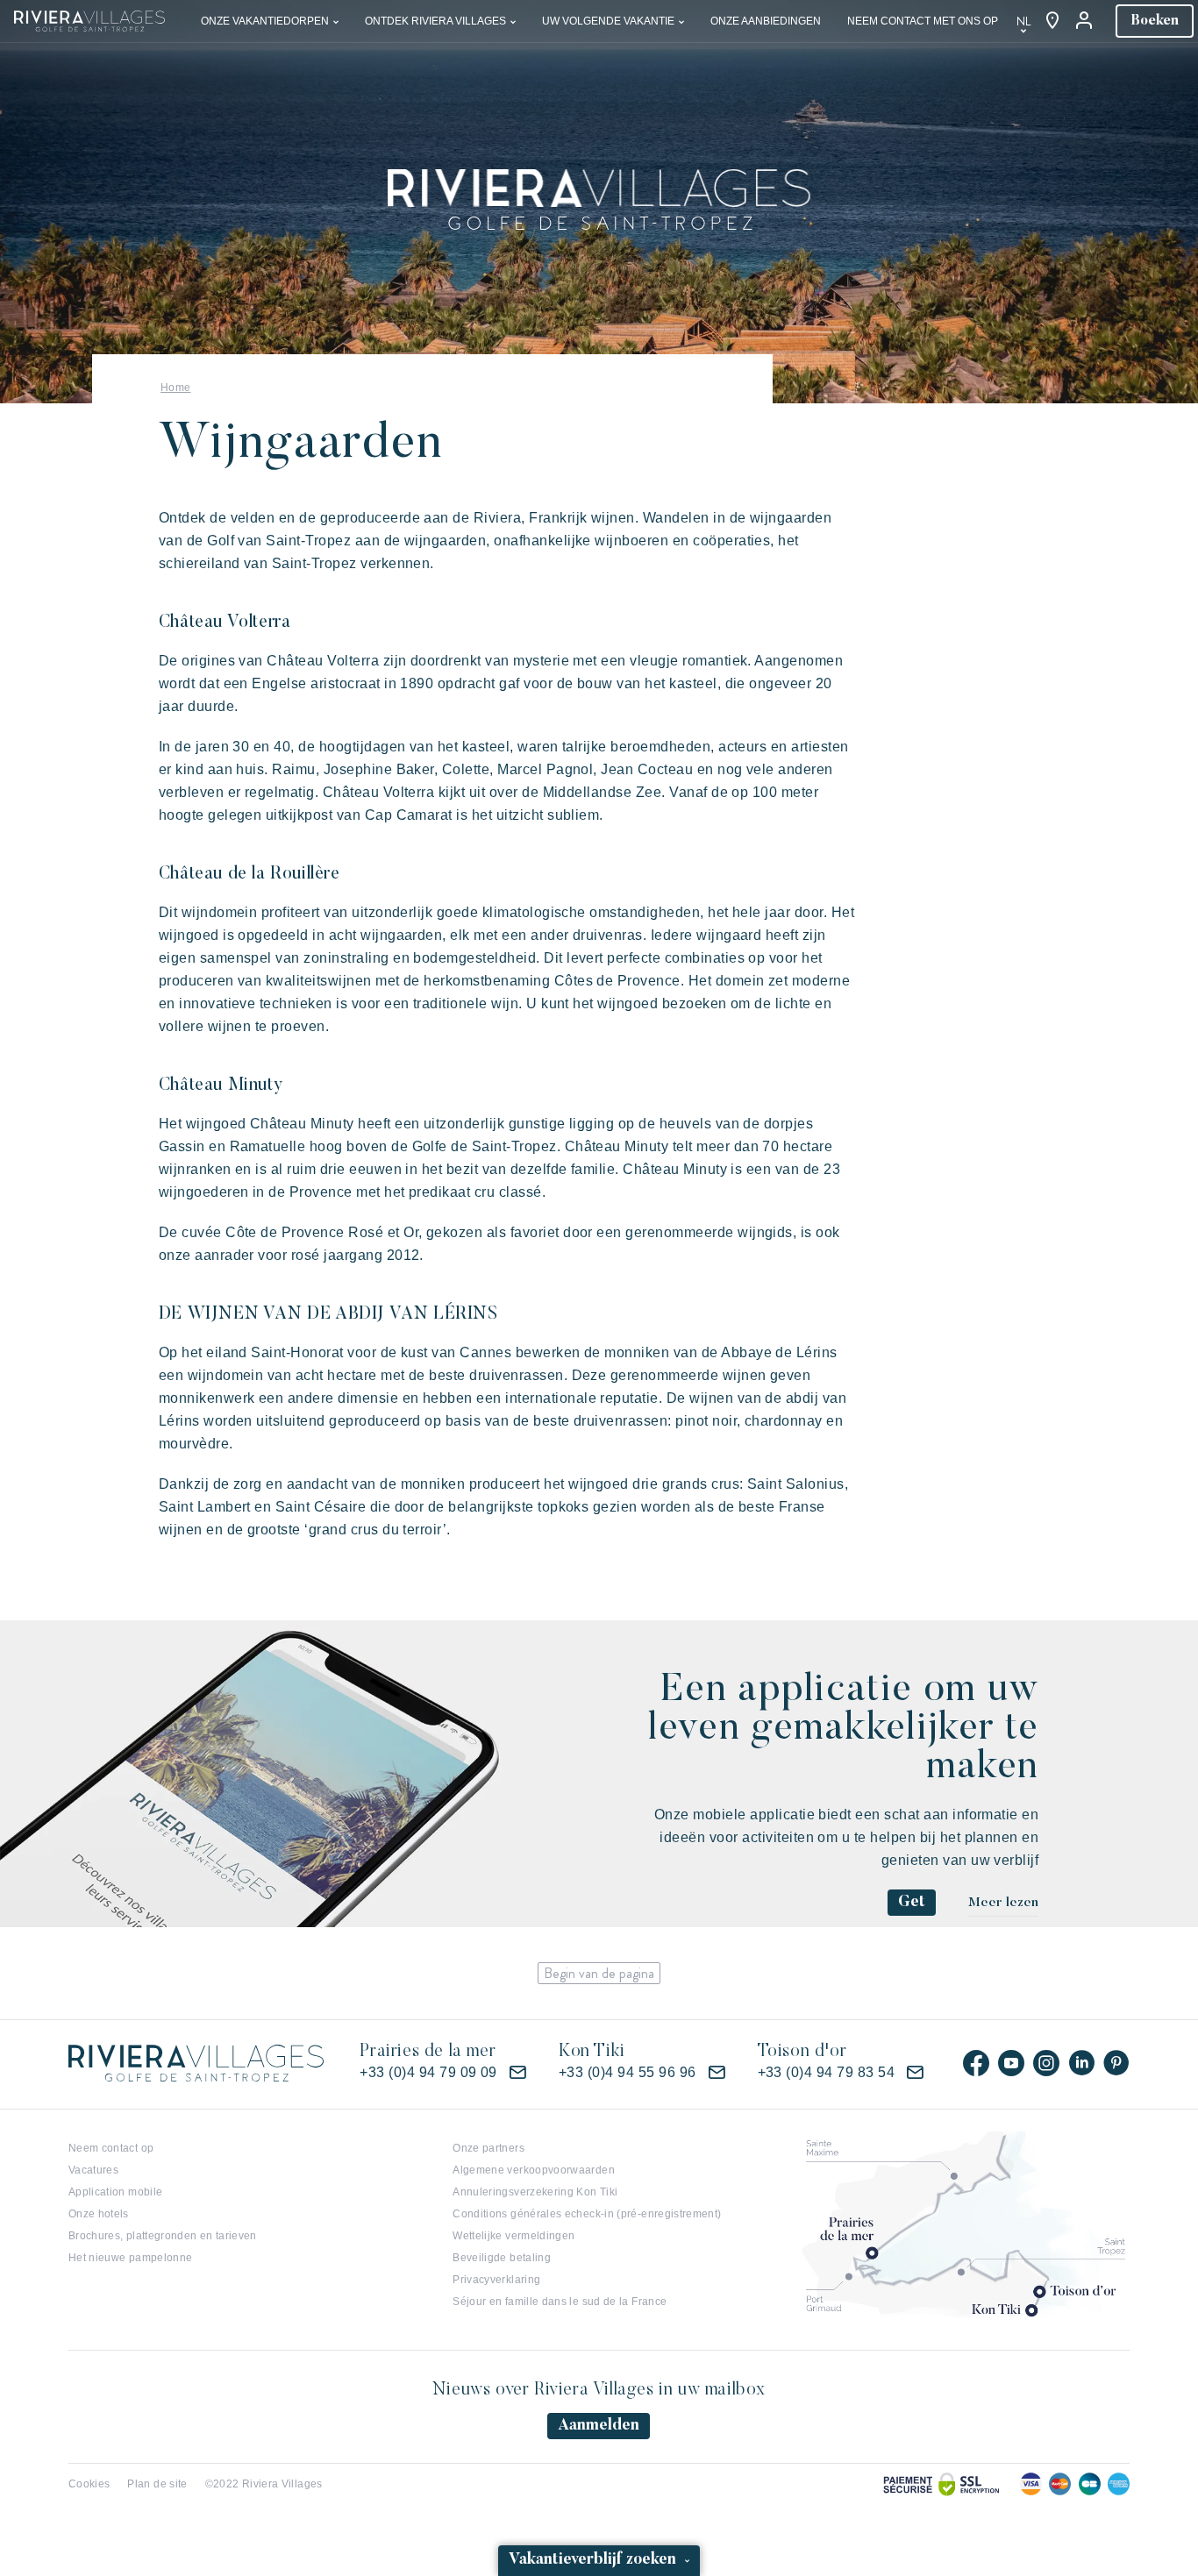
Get (912, 1903)
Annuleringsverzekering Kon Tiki (535, 2192)
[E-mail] (517, 2073)
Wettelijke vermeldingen (513, 2236)
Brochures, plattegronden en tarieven (163, 2236)
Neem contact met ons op (923, 21)
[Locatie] (1052, 21)
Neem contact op (111, 2148)
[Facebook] (976, 2063)
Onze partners (488, 2148)
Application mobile (115, 2192)
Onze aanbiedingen (766, 21)
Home (175, 388)
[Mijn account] (1086, 21)
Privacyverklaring (496, 2280)
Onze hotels (99, 2214)
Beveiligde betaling (502, 2258)
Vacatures (93, 2170)
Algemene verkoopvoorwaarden (534, 2170)
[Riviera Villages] (89, 20)
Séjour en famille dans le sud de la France (560, 2302)
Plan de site (157, 2484)
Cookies (89, 2484)
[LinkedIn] (1081, 2063)
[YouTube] (1011, 2063)
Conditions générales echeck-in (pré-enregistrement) (587, 2214)
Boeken (1155, 21)
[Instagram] (1046, 2063)
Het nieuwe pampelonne (131, 2258)
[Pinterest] (1116, 2063)
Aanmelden (599, 2426)
